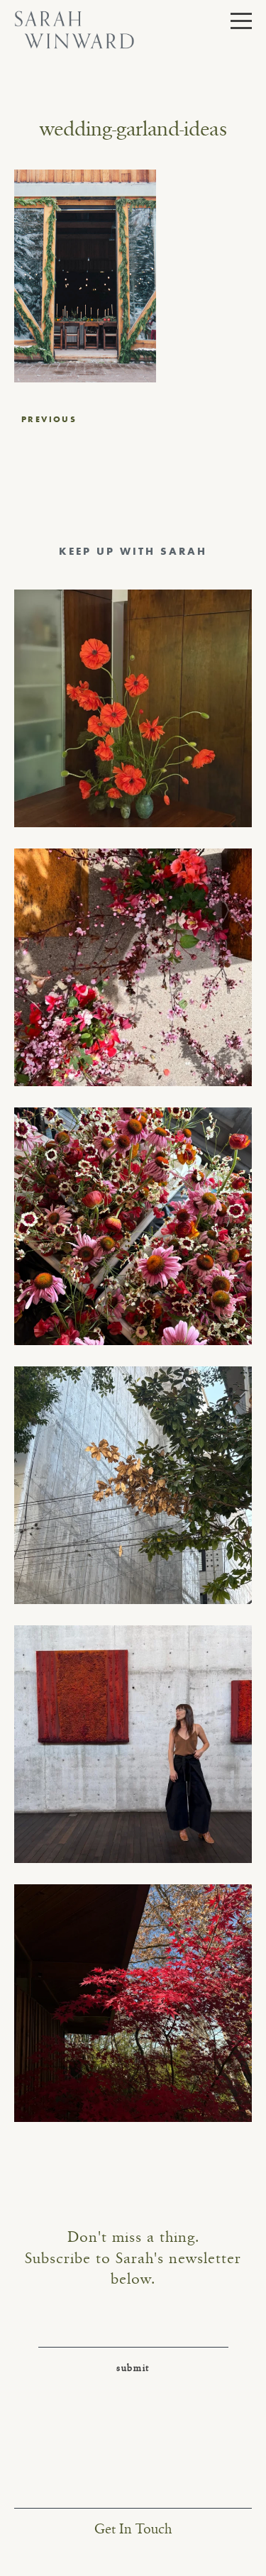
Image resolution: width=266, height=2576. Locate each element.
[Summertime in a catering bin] (133, 1226)
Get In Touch (133, 2530)
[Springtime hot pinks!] (133, 967)
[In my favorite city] (133, 1744)
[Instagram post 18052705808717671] (133, 1485)
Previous (49, 419)
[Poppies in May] (133, 708)
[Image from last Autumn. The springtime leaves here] (133, 2003)
